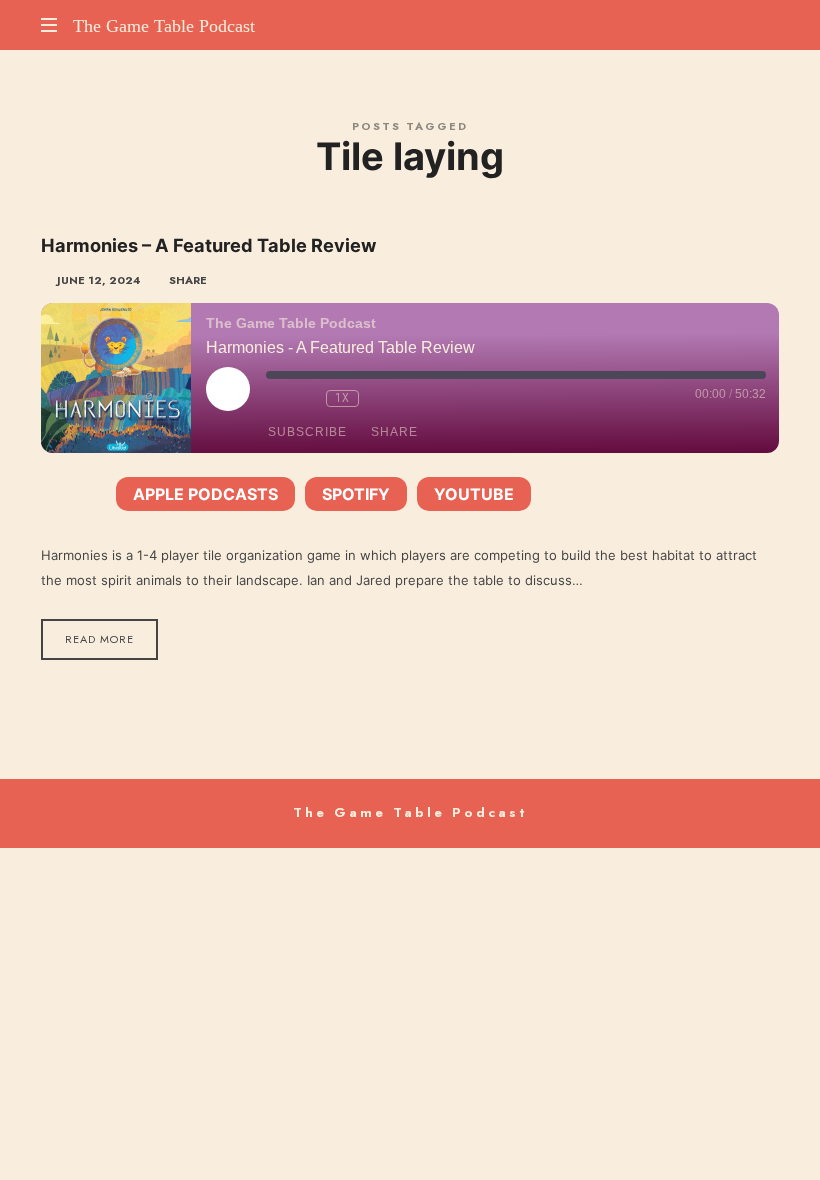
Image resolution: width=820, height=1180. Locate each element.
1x (342, 398)
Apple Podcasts (205, 494)
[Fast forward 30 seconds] (379, 398)
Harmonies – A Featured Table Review (208, 245)
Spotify (356, 494)
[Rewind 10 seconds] (306, 398)
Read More (99, 639)
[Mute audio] (276, 398)
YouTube (474, 494)
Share (394, 432)
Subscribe (307, 432)
